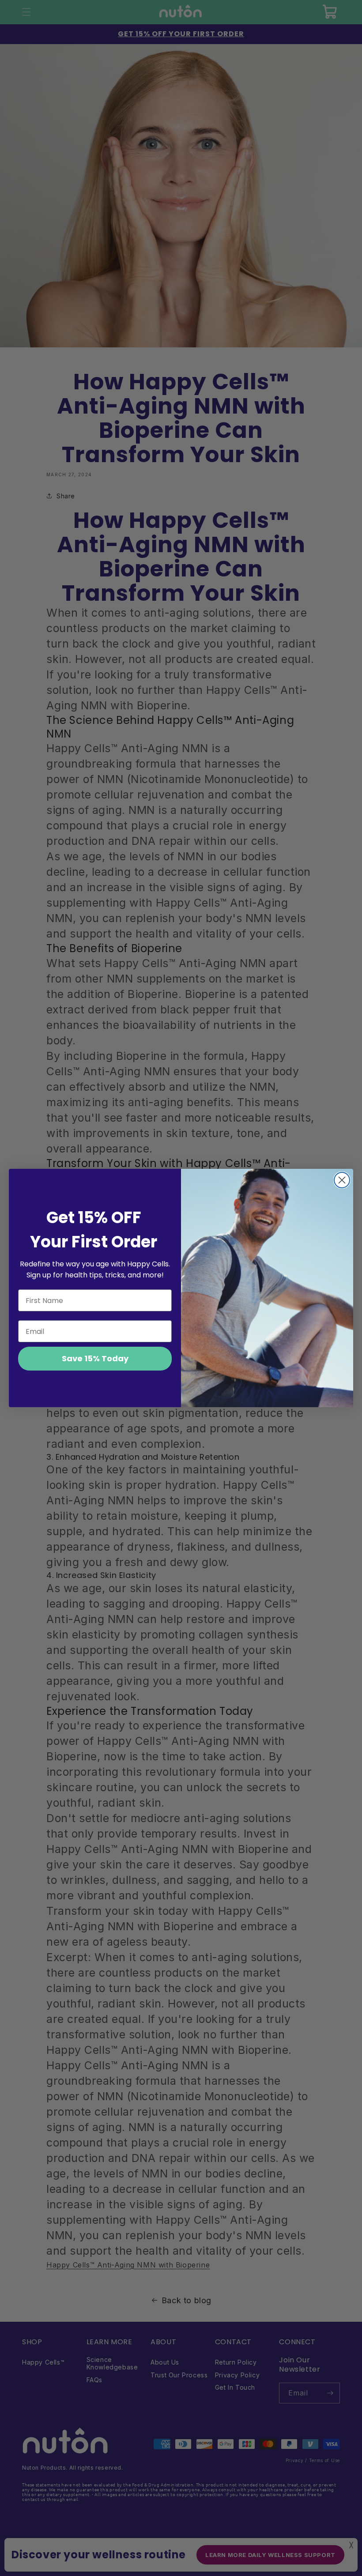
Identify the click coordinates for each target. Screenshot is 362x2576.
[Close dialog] (342, 1180)
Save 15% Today (95, 1358)
